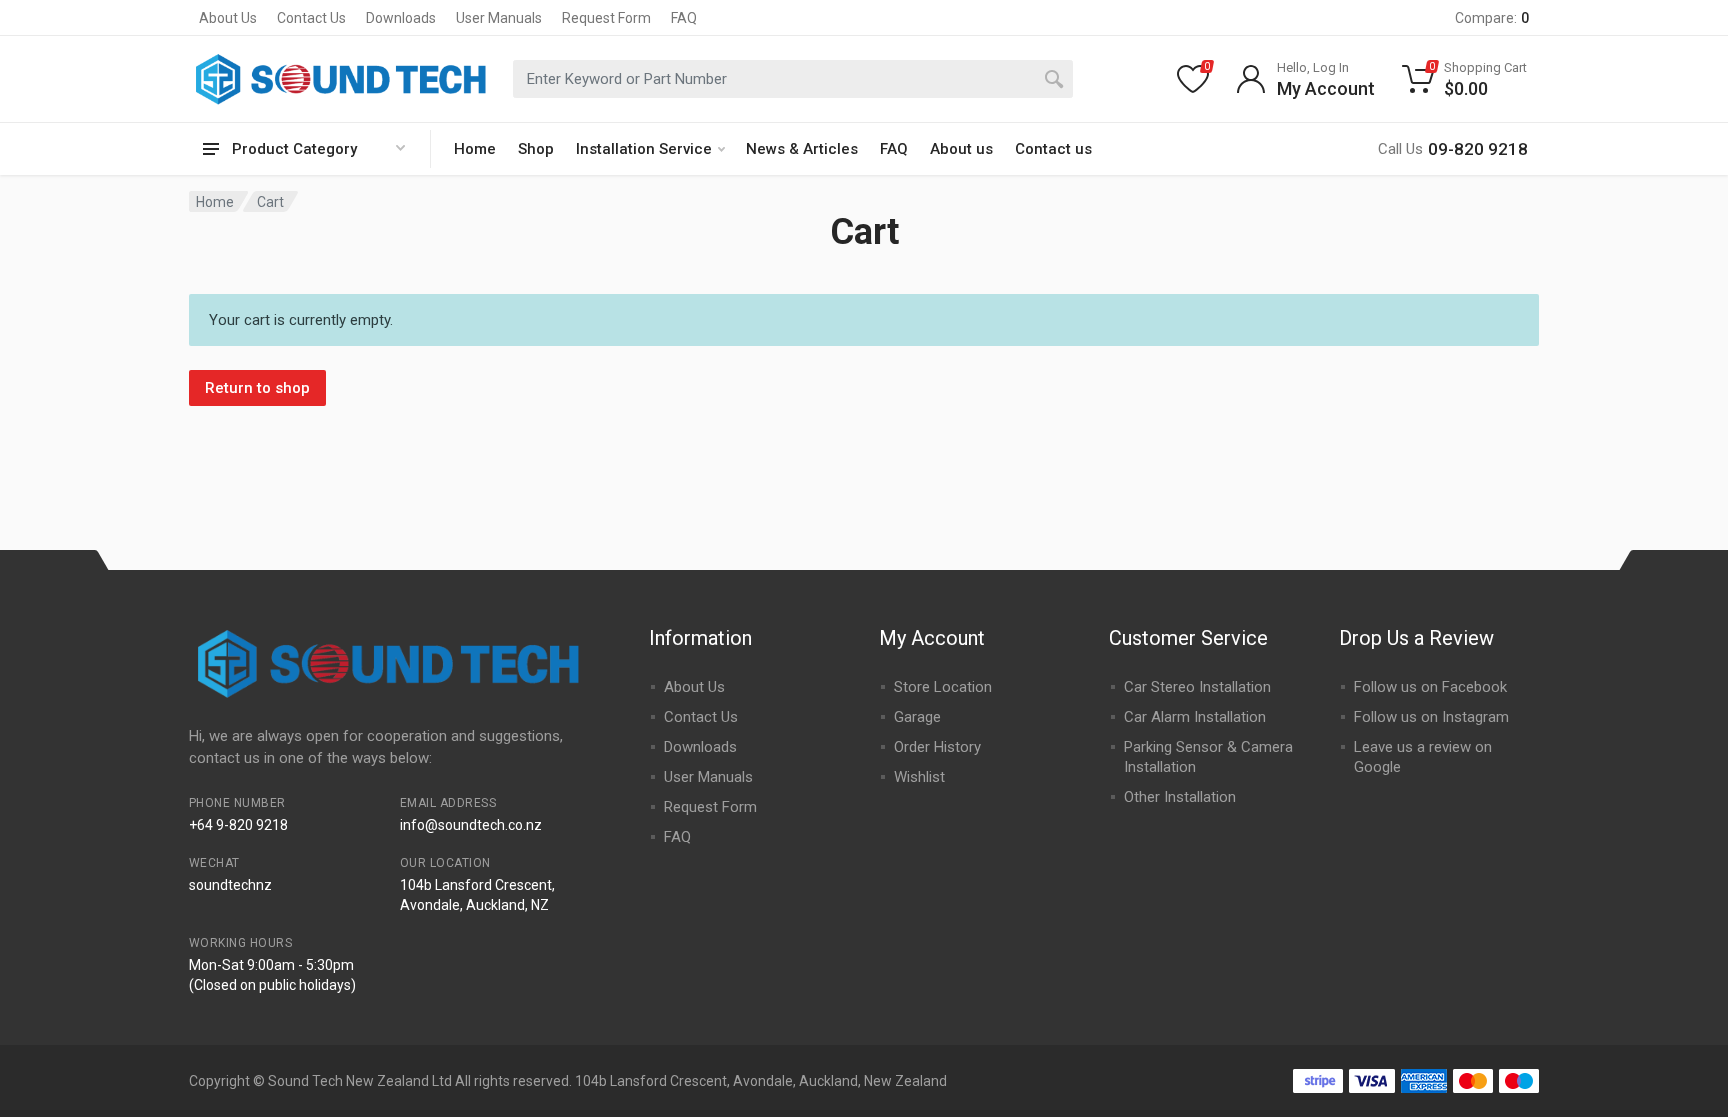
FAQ (684, 18)
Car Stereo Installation (1197, 687)
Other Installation (1180, 797)
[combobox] (793, 79)
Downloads (401, 18)
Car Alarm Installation (1195, 717)
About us (961, 149)
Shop (536, 149)
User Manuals (499, 18)
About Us (228, 18)
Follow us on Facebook (1430, 687)
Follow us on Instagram (1431, 717)
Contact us (1053, 149)
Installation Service (644, 149)
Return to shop (257, 388)
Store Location (943, 687)
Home (475, 149)
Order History (937, 747)
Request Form (606, 18)
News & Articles (802, 149)
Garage (917, 717)
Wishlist (919, 777)
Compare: (1492, 18)
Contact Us (311, 18)
